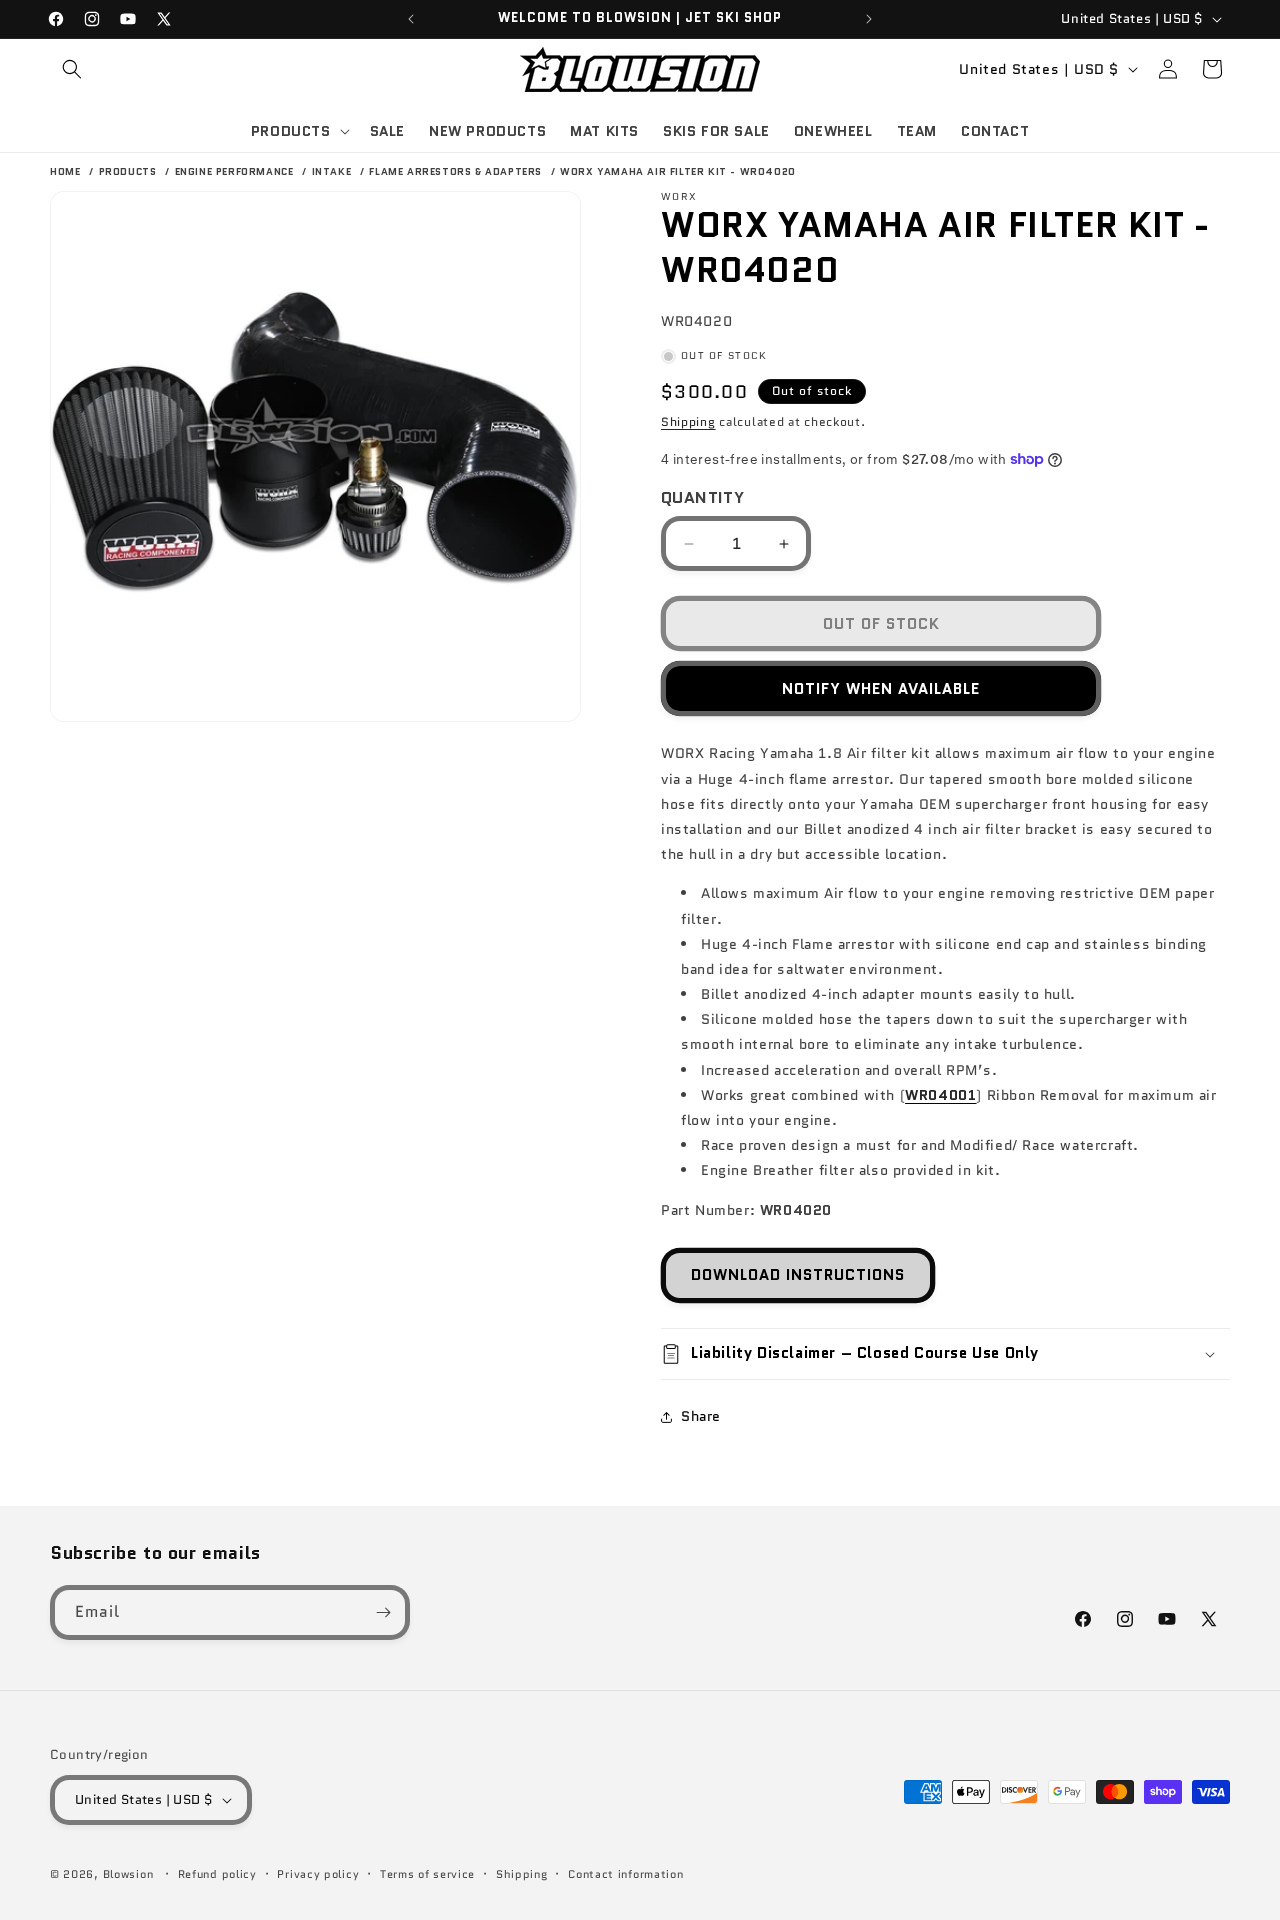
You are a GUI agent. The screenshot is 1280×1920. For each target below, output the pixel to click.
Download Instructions (798, 1275)
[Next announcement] (869, 19)
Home (65, 171)
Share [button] (701, 1416)
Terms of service (427, 1874)
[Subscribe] (383, 1612)
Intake (333, 171)
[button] (72, 69)
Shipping (688, 421)
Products (129, 171)
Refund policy (217, 1874)
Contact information (625, 1874)
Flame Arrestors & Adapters (457, 171)
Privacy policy (318, 1874)
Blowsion (128, 1874)
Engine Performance (236, 171)
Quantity (702, 497)
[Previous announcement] (411, 19)
